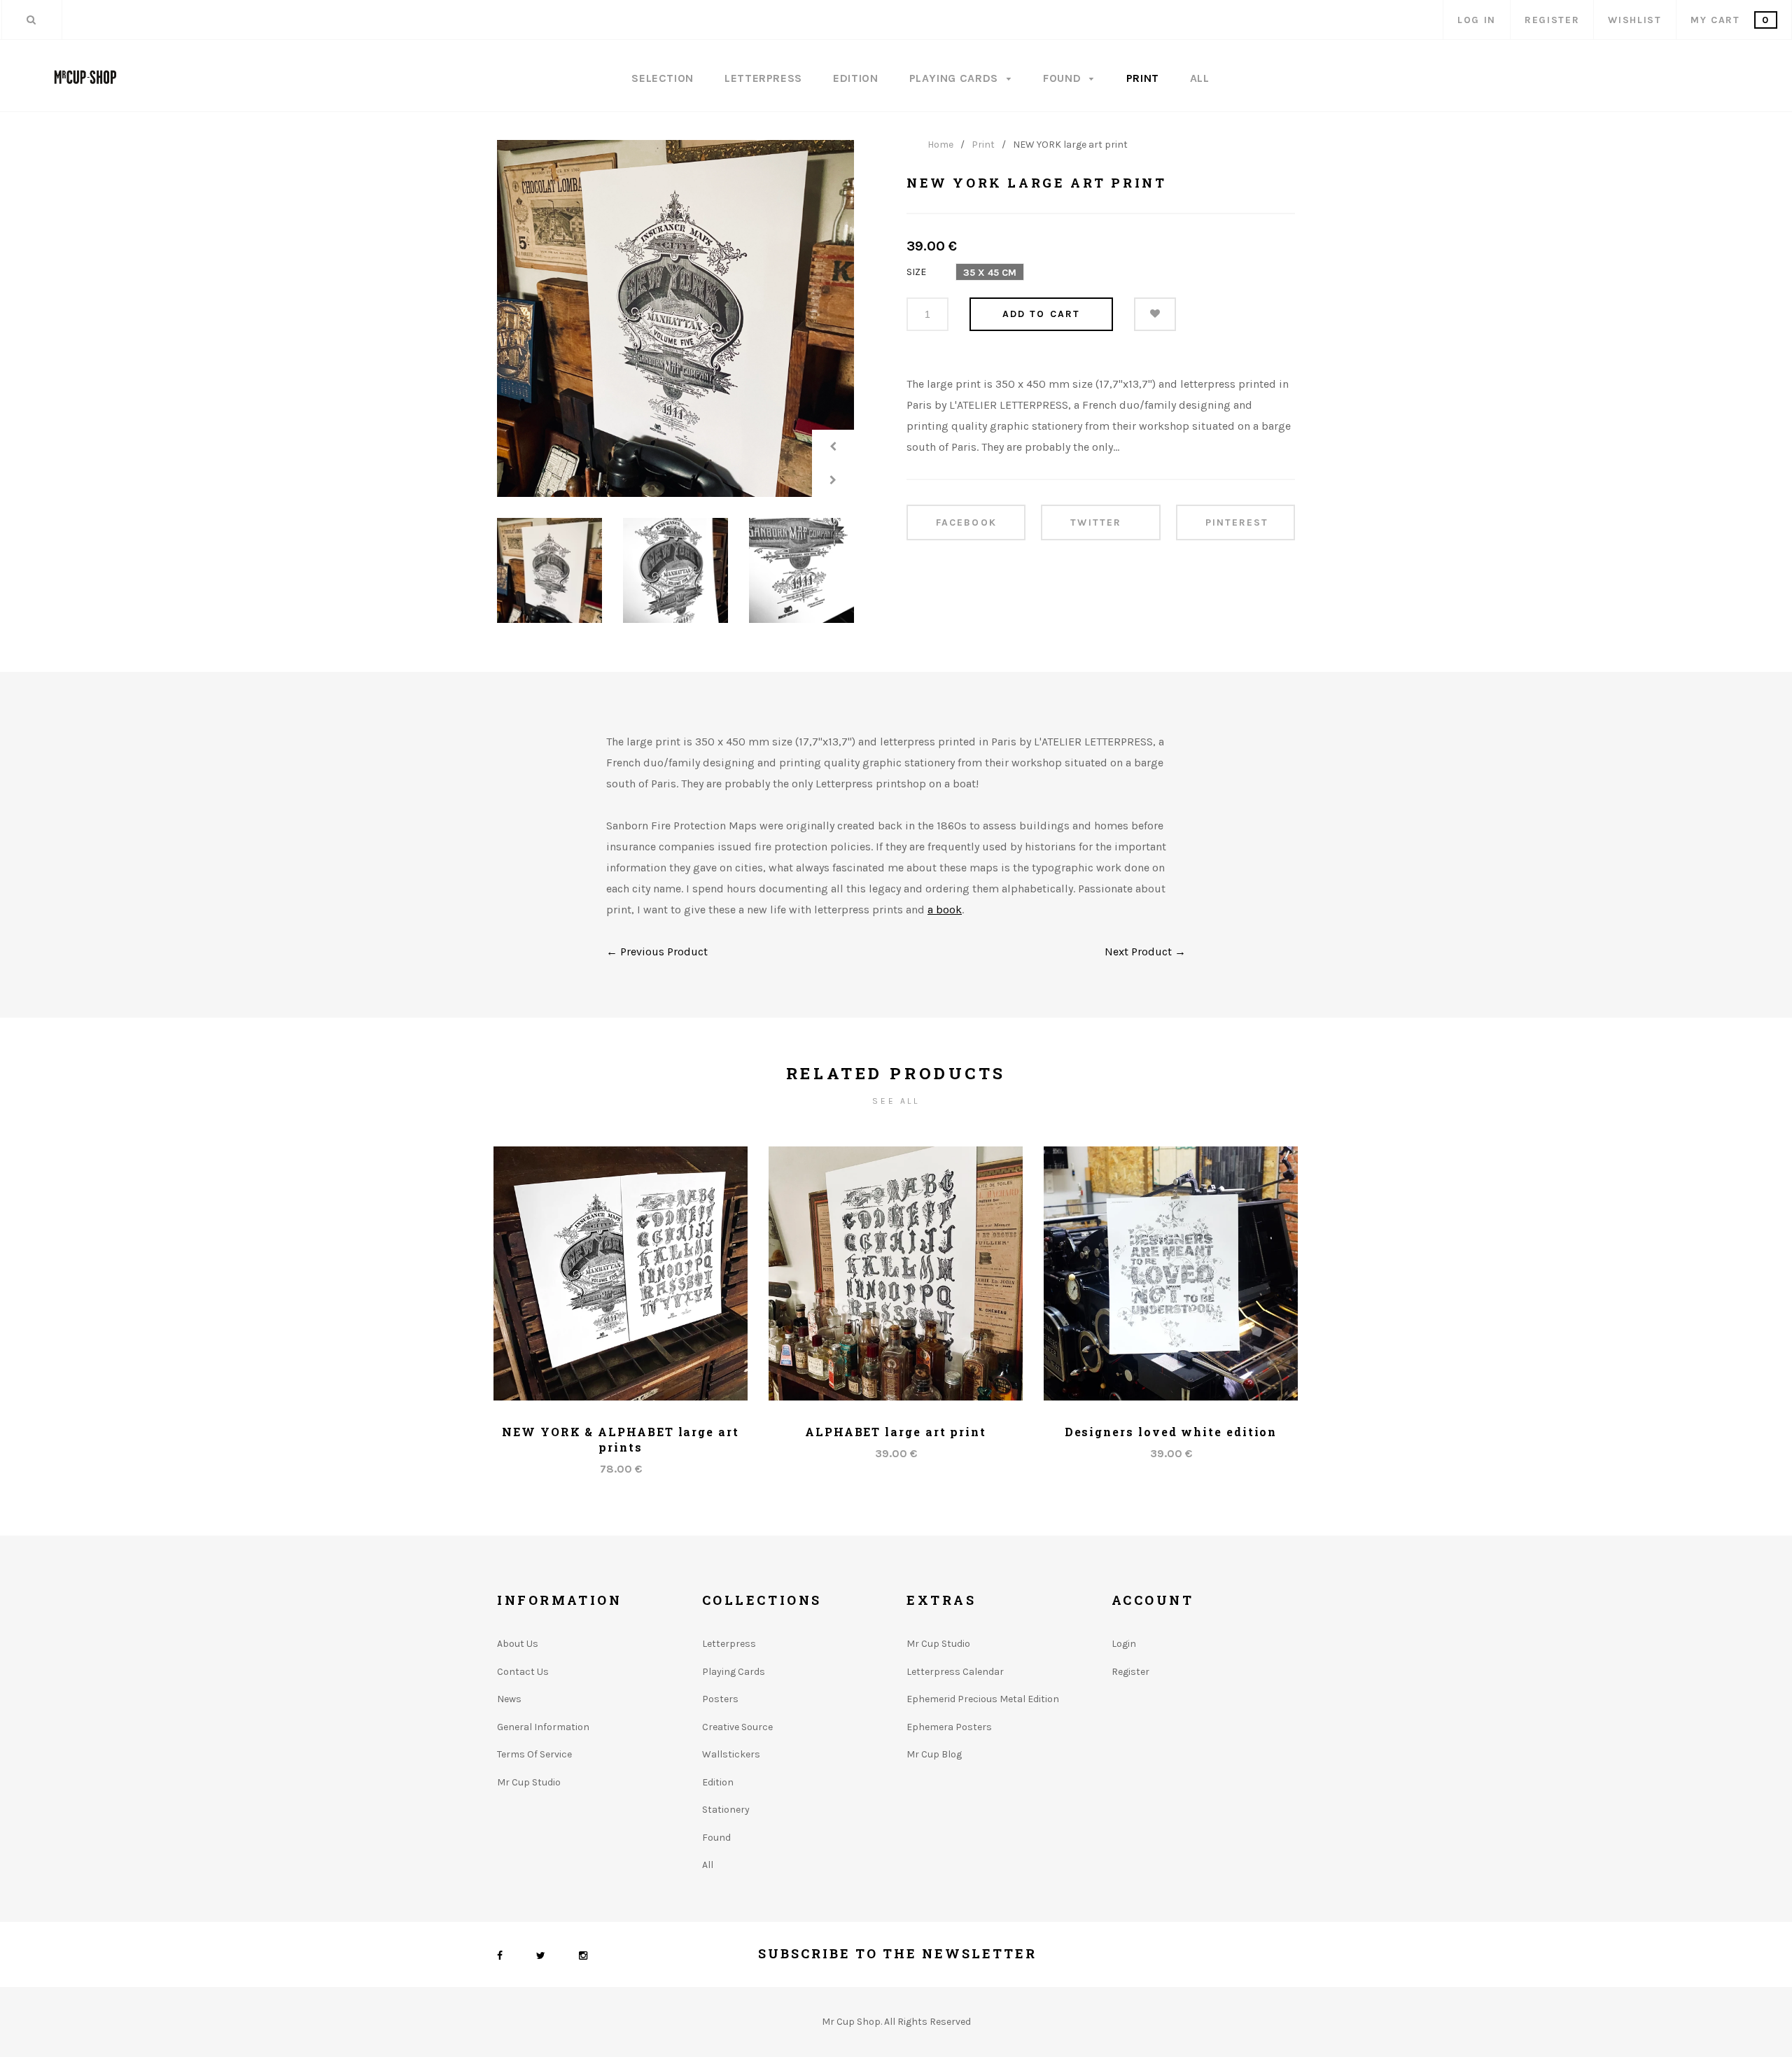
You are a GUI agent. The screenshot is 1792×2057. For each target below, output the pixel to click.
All (1200, 78)
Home (940, 145)
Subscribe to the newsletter (897, 1953)
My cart (1730, 20)
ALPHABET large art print (896, 1432)
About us (518, 1644)
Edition (855, 78)
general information (543, 1727)
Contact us (523, 1672)
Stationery (726, 1810)
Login (1124, 1644)
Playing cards (734, 1672)
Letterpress (763, 78)
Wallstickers (731, 1754)
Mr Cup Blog (934, 1754)
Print (1143, 78)
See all (896, 1101)
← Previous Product (657, 952)
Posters (720, 1699)
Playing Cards (955, 78)
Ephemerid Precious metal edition (983, 1699)
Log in (1477, 20)
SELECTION (663, 78)
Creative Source (737, 1727)
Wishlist (1634, 20)
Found (1064, 78)
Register (1552, 20)
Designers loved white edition (1171, 1432)
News (509, 1699)
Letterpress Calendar (955, 1672)
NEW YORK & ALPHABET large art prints (621, 1439)
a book (945, 910)
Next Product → (1145, 952)
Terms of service (534, 1754)
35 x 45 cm (990, 273)
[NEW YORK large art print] (675, 318)
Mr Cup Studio (529, 1782)
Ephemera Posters (949, 1727)
